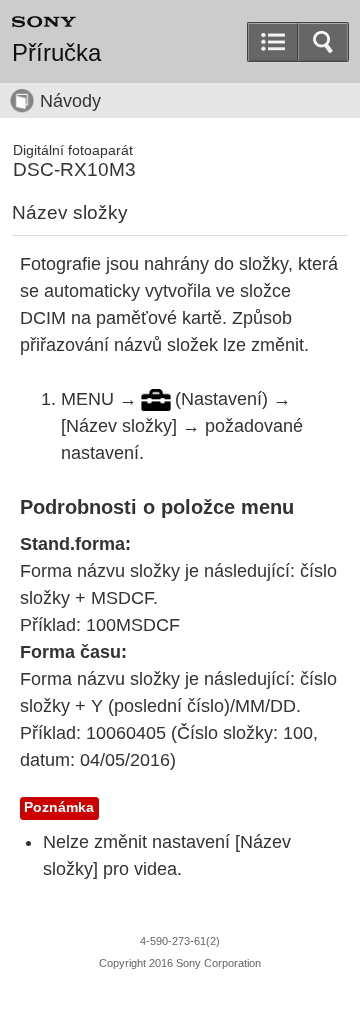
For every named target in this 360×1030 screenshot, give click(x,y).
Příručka (56, 53)
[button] (323, 42)
